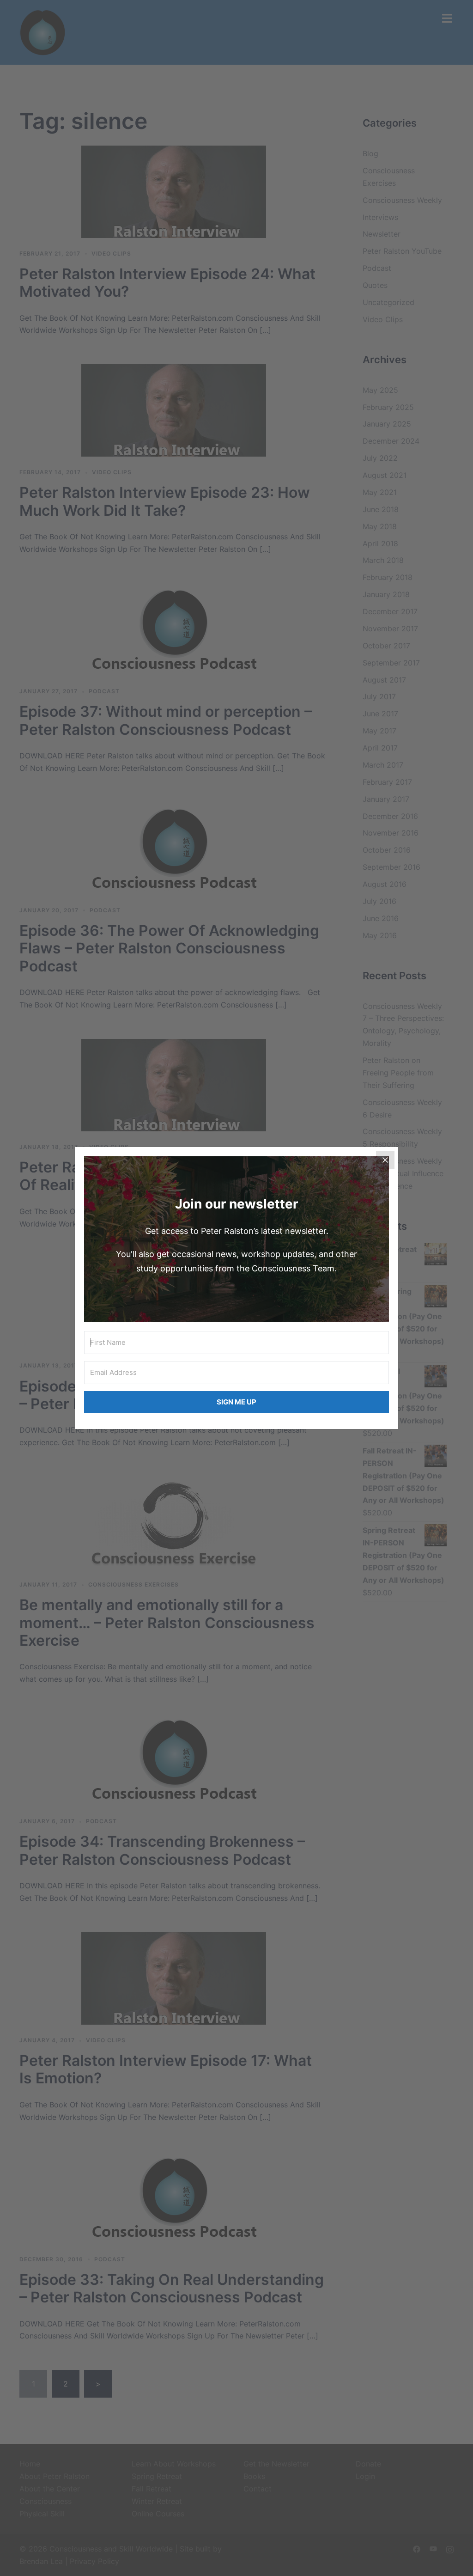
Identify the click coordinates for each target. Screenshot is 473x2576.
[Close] (385, 1160)
